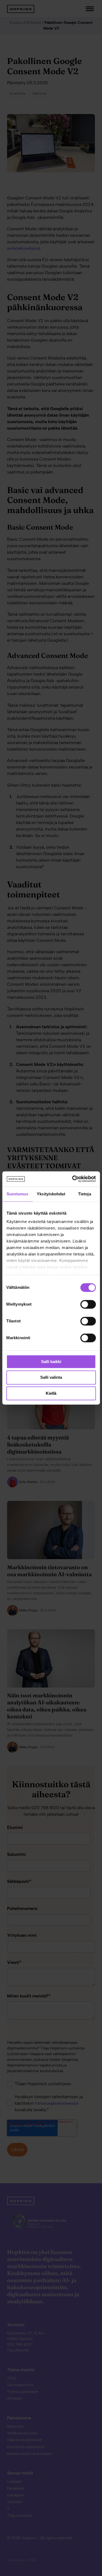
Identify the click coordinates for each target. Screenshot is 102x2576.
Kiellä (51, 1393)
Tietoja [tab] (85, 1194)
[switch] (83, 1304)
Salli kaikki (51, 1362)
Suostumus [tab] (18, 1194)
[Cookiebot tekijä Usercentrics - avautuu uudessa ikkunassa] (73, 1179)
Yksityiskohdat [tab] (51, 1194)
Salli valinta (51, 1378)
